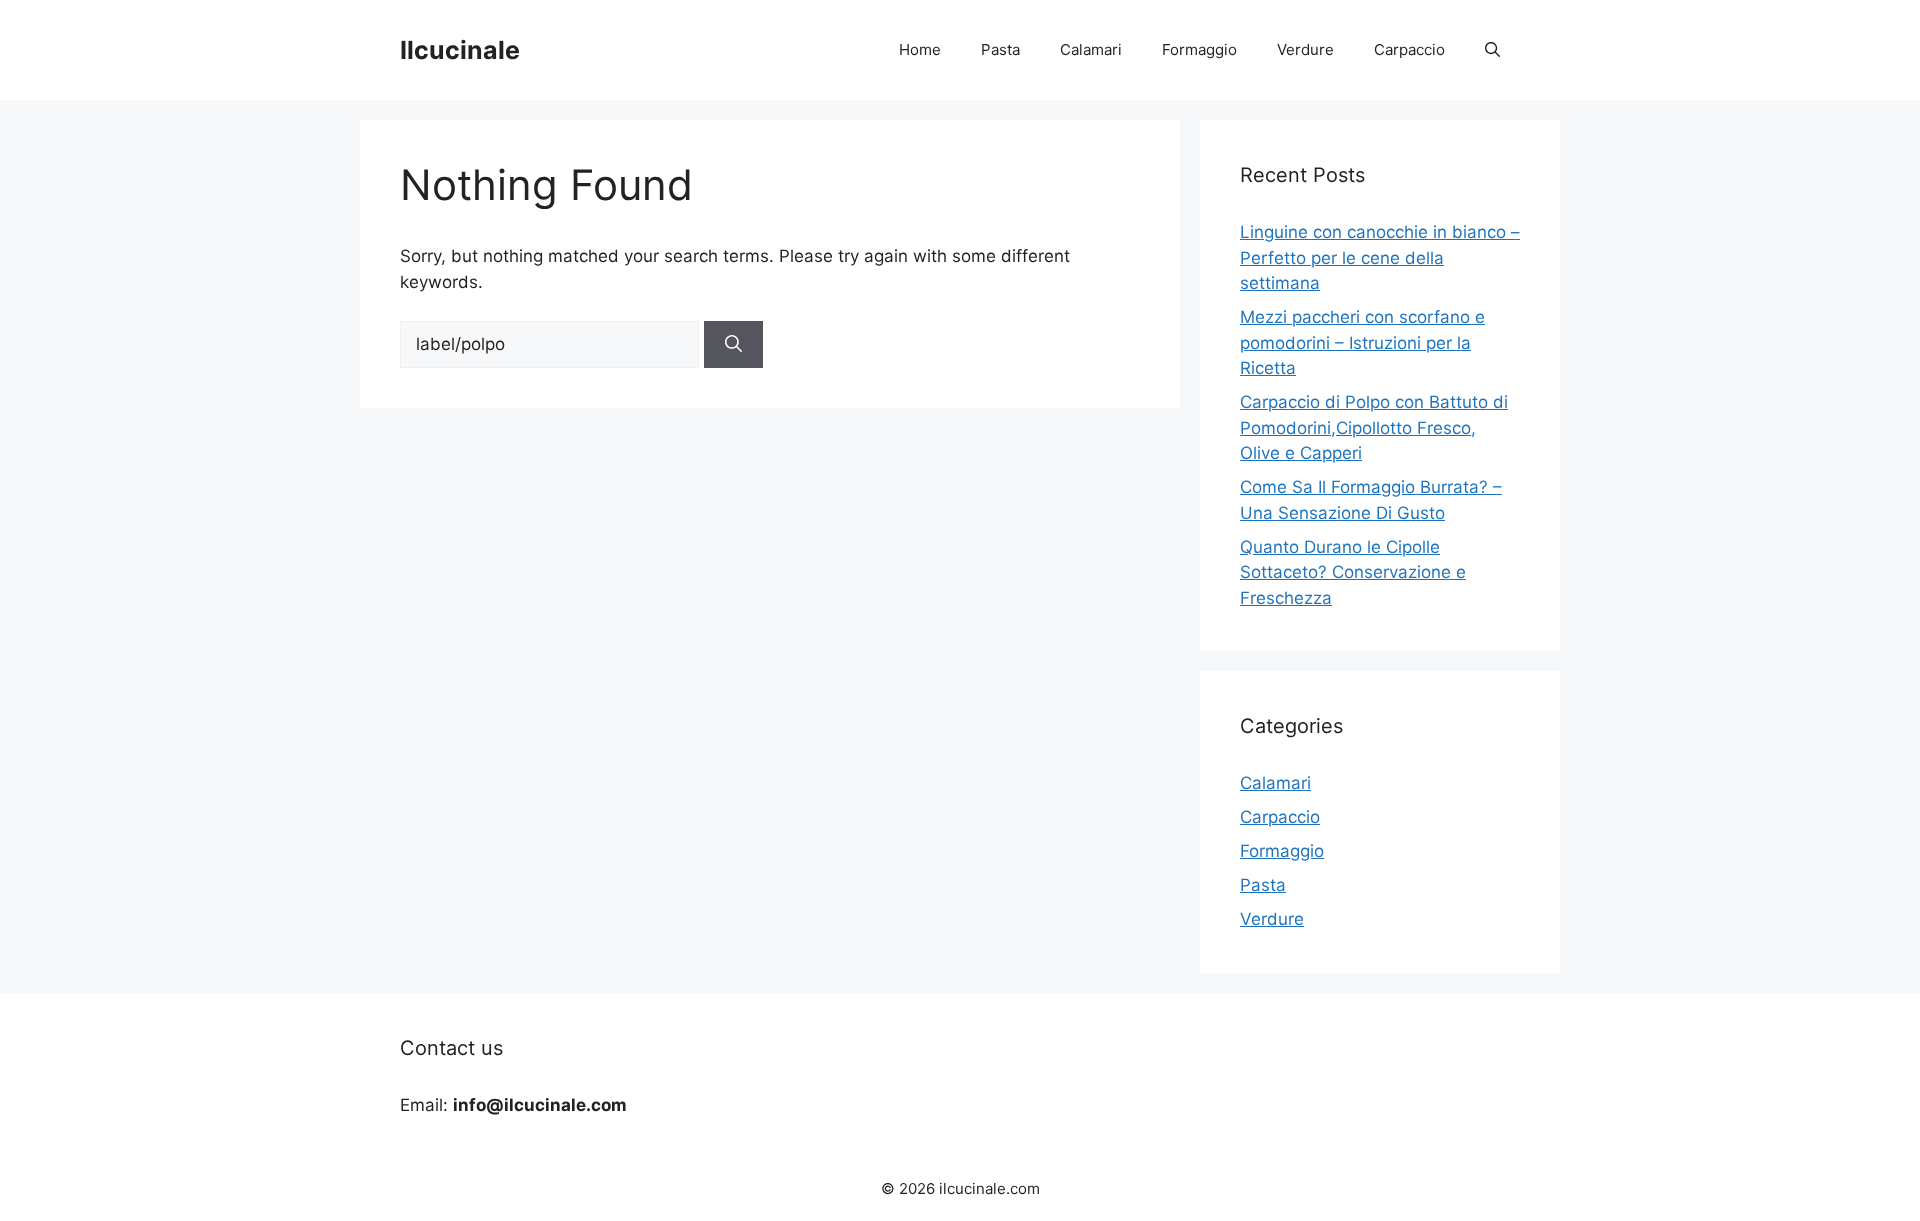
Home (920, 49)
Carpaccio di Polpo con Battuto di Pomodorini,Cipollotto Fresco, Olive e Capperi (1374, 427)
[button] (1492, 50)
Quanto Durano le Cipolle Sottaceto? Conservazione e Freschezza (1353, 572)
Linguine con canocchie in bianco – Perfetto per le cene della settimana (1380, 257)
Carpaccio (1409, 49)
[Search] (733, 345)
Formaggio (1199, 49)
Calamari (1091, 49)
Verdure (1305, 49)
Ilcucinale (460, 50)
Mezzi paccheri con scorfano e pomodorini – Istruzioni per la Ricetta (1362, 342)
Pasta (1000, 49)
